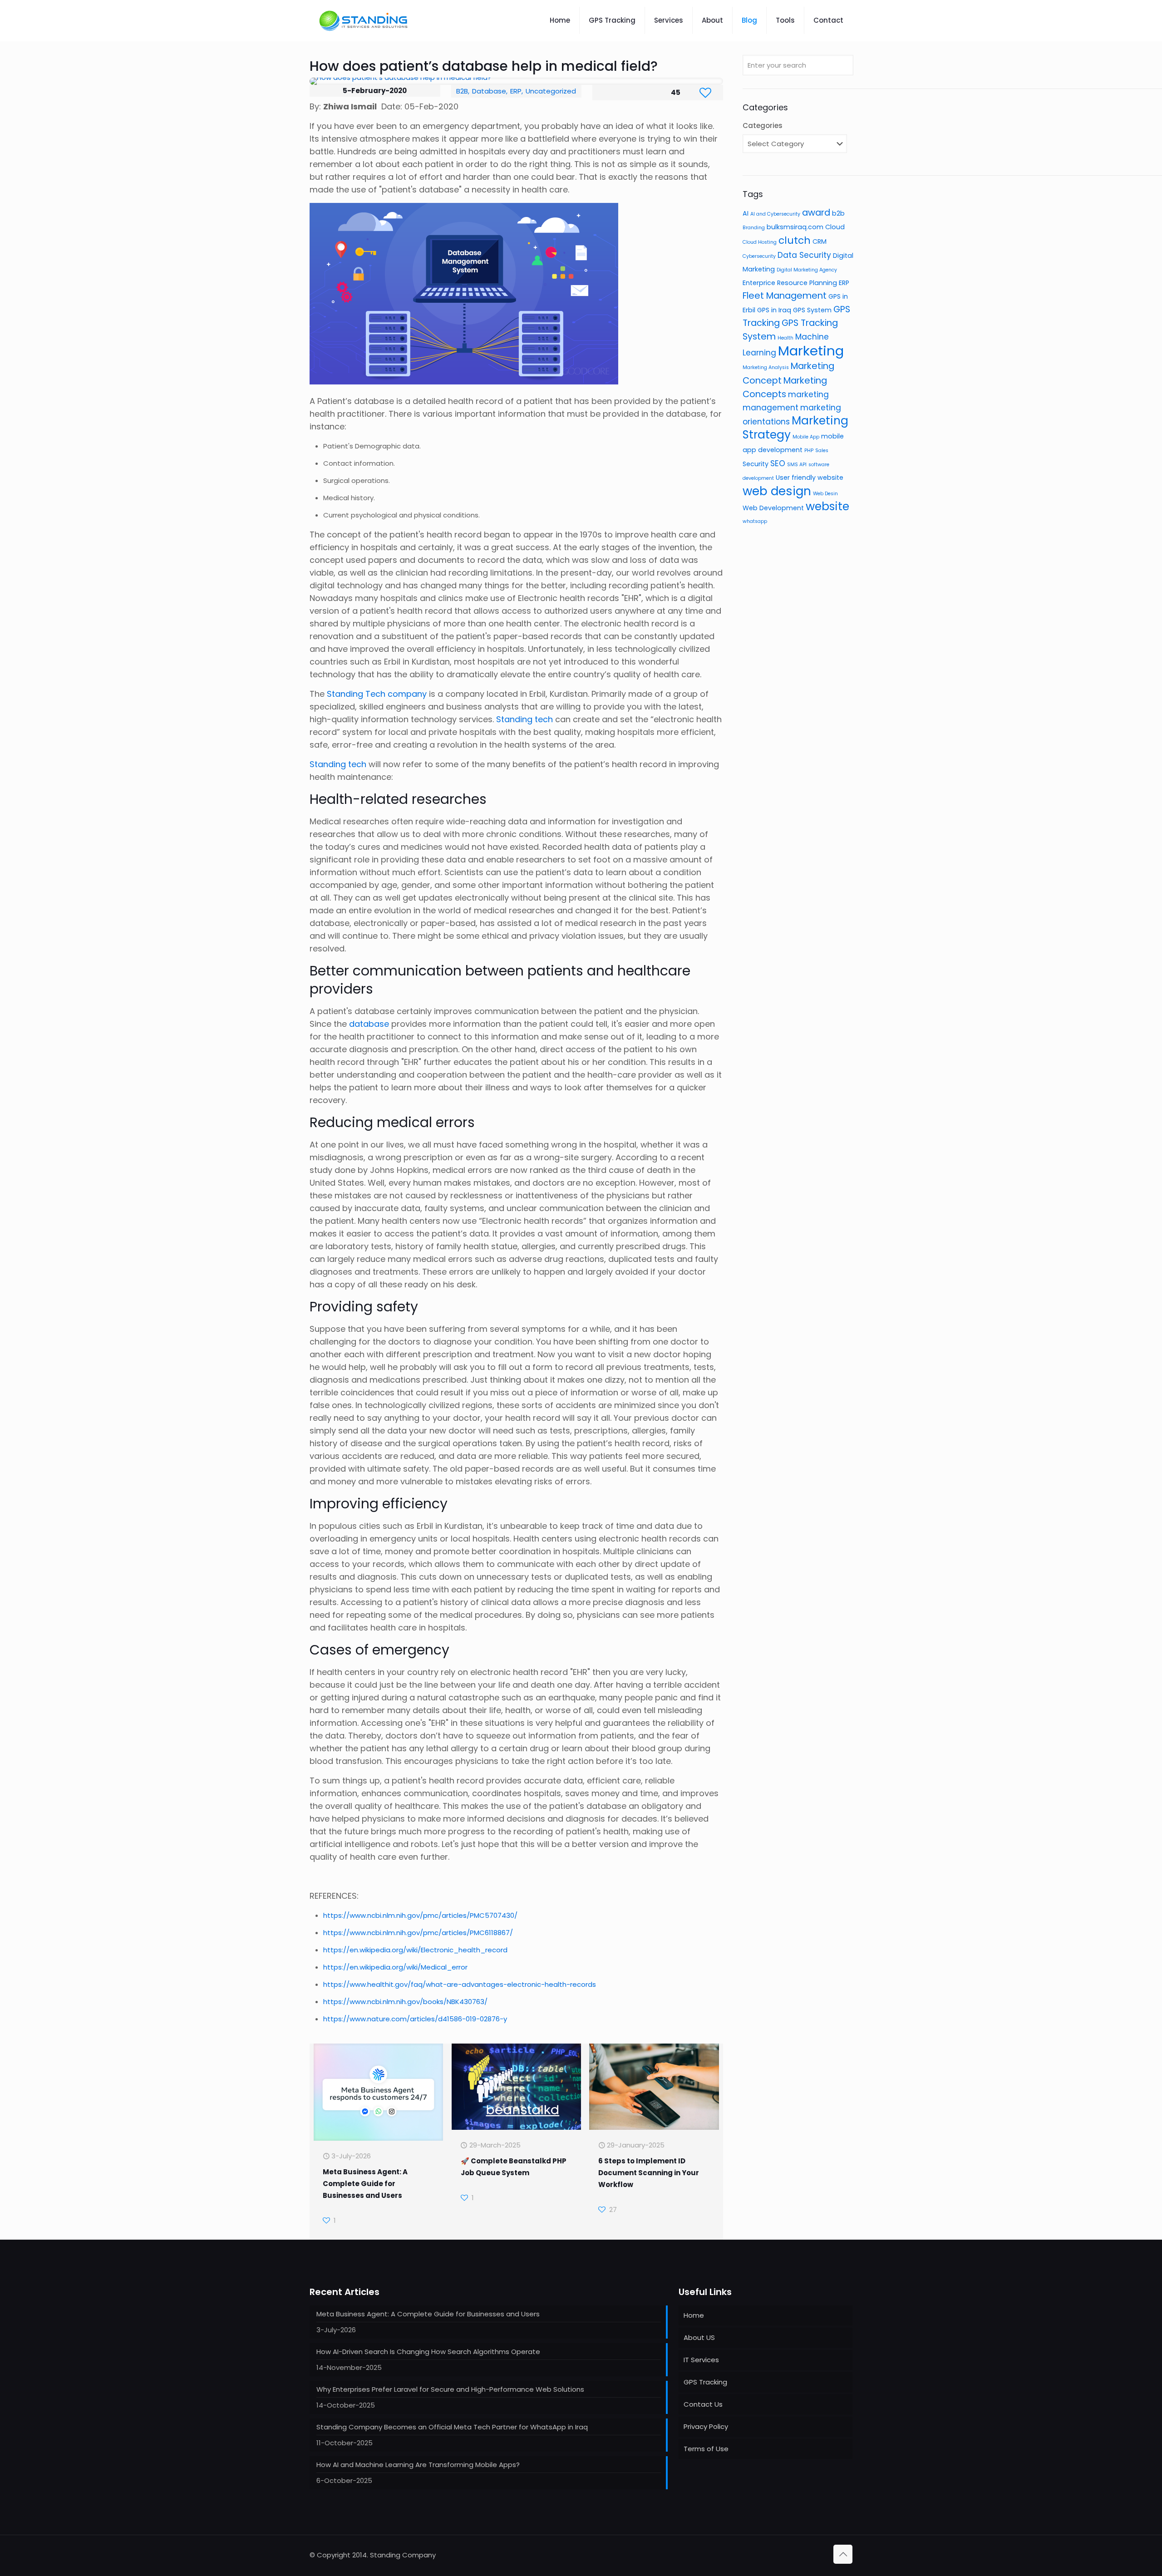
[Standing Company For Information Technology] (364, 20)
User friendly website (810, 478)
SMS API (797, 465)
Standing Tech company (377, 694)
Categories (763, 126)
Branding (754, 228)
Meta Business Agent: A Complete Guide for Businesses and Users (365, 2184)
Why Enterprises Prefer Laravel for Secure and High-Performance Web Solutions (450, 2389)
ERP (516, 91)
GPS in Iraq (774, 310)
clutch (795, 240)
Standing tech (524, 719)
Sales (822, 451)
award (816, 212)
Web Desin (825, 494)
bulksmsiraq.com (795, 227)
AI (746, 213)
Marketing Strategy (795, 428)
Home (694, 2315)
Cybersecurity (759, 256)
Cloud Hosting (760, 242)
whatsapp (755, 521)
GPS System (812, 310)
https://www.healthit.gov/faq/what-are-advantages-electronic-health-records (460, 1984)
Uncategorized (551, 91)
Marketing (811, 351)
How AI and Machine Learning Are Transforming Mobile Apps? (418, 2465)
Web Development (773, 508)
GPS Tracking (705, 2382)
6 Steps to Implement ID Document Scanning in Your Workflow (649, 2173)
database (369, 1024)
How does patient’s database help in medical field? (484, 66)
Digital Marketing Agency (807, 270)
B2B (462, 91)
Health (785, 338)
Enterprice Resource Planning (790, 283)
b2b (838, 213)
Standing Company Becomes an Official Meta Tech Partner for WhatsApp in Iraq (452, 2427)
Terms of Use (706, 2449)
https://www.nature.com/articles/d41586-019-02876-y (415, 2019)
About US (699, 2337)
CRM (820, 241)
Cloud (835, 227)
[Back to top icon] (843, 2554)
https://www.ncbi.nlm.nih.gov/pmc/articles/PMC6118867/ (418, 1933)
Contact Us (703, 2404)
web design (777, 491)
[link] (516, 81)
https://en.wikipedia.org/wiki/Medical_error (395, 1967)
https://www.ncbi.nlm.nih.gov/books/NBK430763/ (405, 2002)
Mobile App (806, 437)
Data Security (804, 255)
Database (489, 91)
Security (756, 464)
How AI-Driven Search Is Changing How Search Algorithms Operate (428, 2352)
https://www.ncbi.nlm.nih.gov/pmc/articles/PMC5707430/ (420, 1915)
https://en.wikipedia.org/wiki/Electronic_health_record (415, 1950)
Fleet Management (785, 296)
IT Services (701, 2360)
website (827, 506)
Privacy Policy (706, 2426)
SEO (778, 463)
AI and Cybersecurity (775, 214)
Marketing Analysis (766, 367)
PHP (809, 451)
